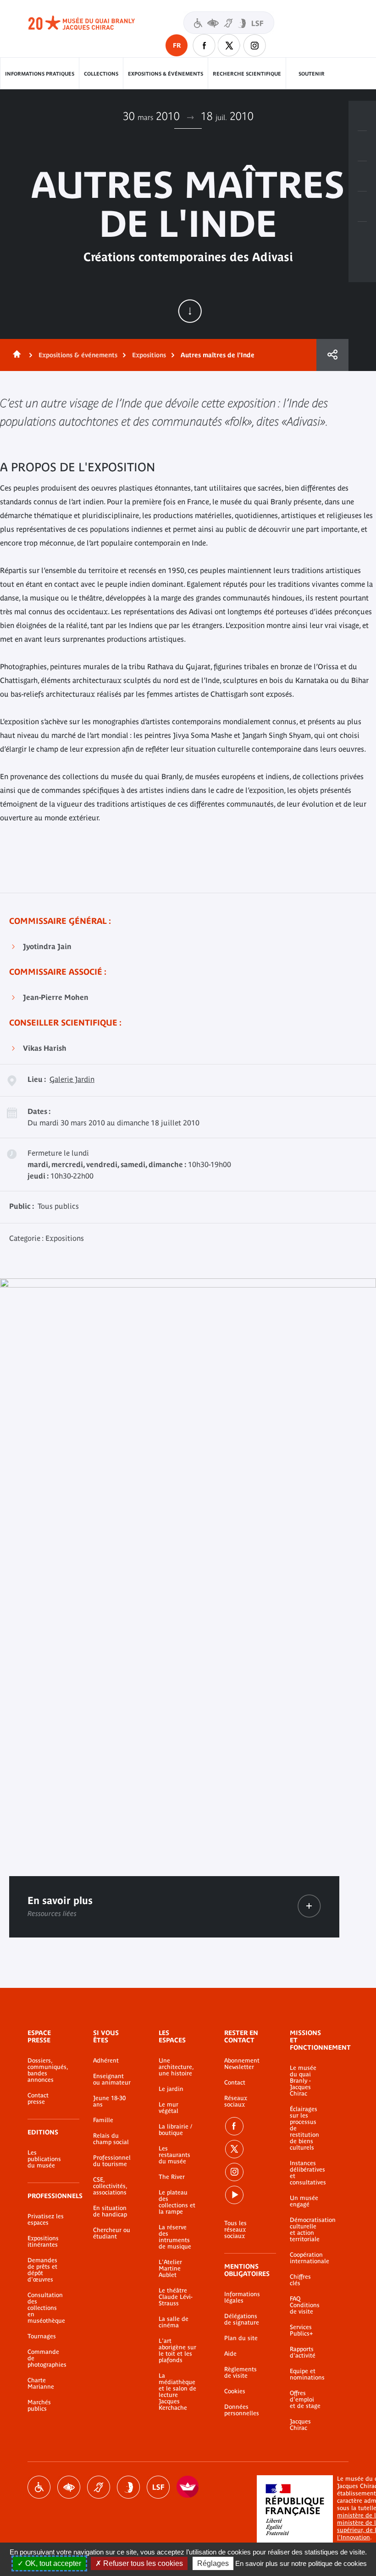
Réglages (213, 2563)
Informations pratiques (40, 74)
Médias (362, 207)
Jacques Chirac (300, 2425)
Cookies (235, 2391)
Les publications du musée (44, 2159)
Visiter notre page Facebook (204, 45)
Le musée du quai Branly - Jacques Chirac (303, 2081)
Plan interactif (362, 237)
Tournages (42, 2336)
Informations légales (242, 2298)
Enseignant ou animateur (112, 2079)
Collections (101, 74)
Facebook (234, 2126)
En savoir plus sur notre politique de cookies (301, 2563)
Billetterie (362, 116)
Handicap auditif (99, 2487)
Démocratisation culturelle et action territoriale (305, 2230)
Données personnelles (242, 2410)
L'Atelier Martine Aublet (170, 2269)
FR (177, 45)
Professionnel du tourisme (112, 2161)
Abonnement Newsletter (242, 2064)
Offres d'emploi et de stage (305, 2400)
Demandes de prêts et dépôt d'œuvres (42, 2270)
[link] (309, 1906)
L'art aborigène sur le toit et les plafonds (177, 2351)
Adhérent (106, 2061)
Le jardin (171, 2089)
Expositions (149, 355)
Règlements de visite (241, 2373)
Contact (235, 2083)
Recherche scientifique (247, 74)
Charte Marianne (41, 2384)
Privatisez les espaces (46, 2220)
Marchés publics (39, 2406)
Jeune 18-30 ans (109, 2101)
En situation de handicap (110, 2211)
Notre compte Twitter (229, 45)
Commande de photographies (47, 2358)
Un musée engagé (304, 2201)
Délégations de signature (242, 2319)
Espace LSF (158, 2487)
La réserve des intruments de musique (175, 2237)
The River (172, 2177)
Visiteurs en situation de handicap (229, 23)
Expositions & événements (166, 74)
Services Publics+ (301, 2330)
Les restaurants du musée (174, 2155)
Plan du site (241, 2338)
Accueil (15, 355)
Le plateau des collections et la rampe (177, 2202)
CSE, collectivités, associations (110, 2186)
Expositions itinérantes (43, 2242)
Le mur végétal (169, 2108)
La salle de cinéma (174, 2322)
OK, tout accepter (52, 2563)
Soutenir (312, 74)
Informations (362, 146)
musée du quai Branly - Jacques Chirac (92, 23)
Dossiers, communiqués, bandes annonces (47, 2070)
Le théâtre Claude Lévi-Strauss (176, 2297)
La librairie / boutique (175, 2130)
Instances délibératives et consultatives (305, 2173)
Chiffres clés (300, 2280)
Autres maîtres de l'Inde (218, 355)
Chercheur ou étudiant (112, 2233)
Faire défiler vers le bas (190, 311)
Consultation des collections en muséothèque (46, 2308)
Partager (332, 355)
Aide (230, 2354)
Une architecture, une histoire (176, 2067)
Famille (103, 2120)
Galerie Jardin (72, 1079)
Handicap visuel (69, 2487)
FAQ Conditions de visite (305, 2305)
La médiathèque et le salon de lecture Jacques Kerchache (177, 2392)
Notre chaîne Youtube (234, 2195)
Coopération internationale (305, 2258)
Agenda (362, 176)
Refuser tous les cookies (142, 2563)
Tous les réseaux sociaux (235, 2230)
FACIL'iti (188, 2487)
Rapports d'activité (303, 2352)
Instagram (254, 45)
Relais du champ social (111, 2139)
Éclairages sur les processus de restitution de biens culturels (304, 2128)
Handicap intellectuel (128, 2487)
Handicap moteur (39, 2487)
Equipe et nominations (305, 2374)
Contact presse (38, 2099)
